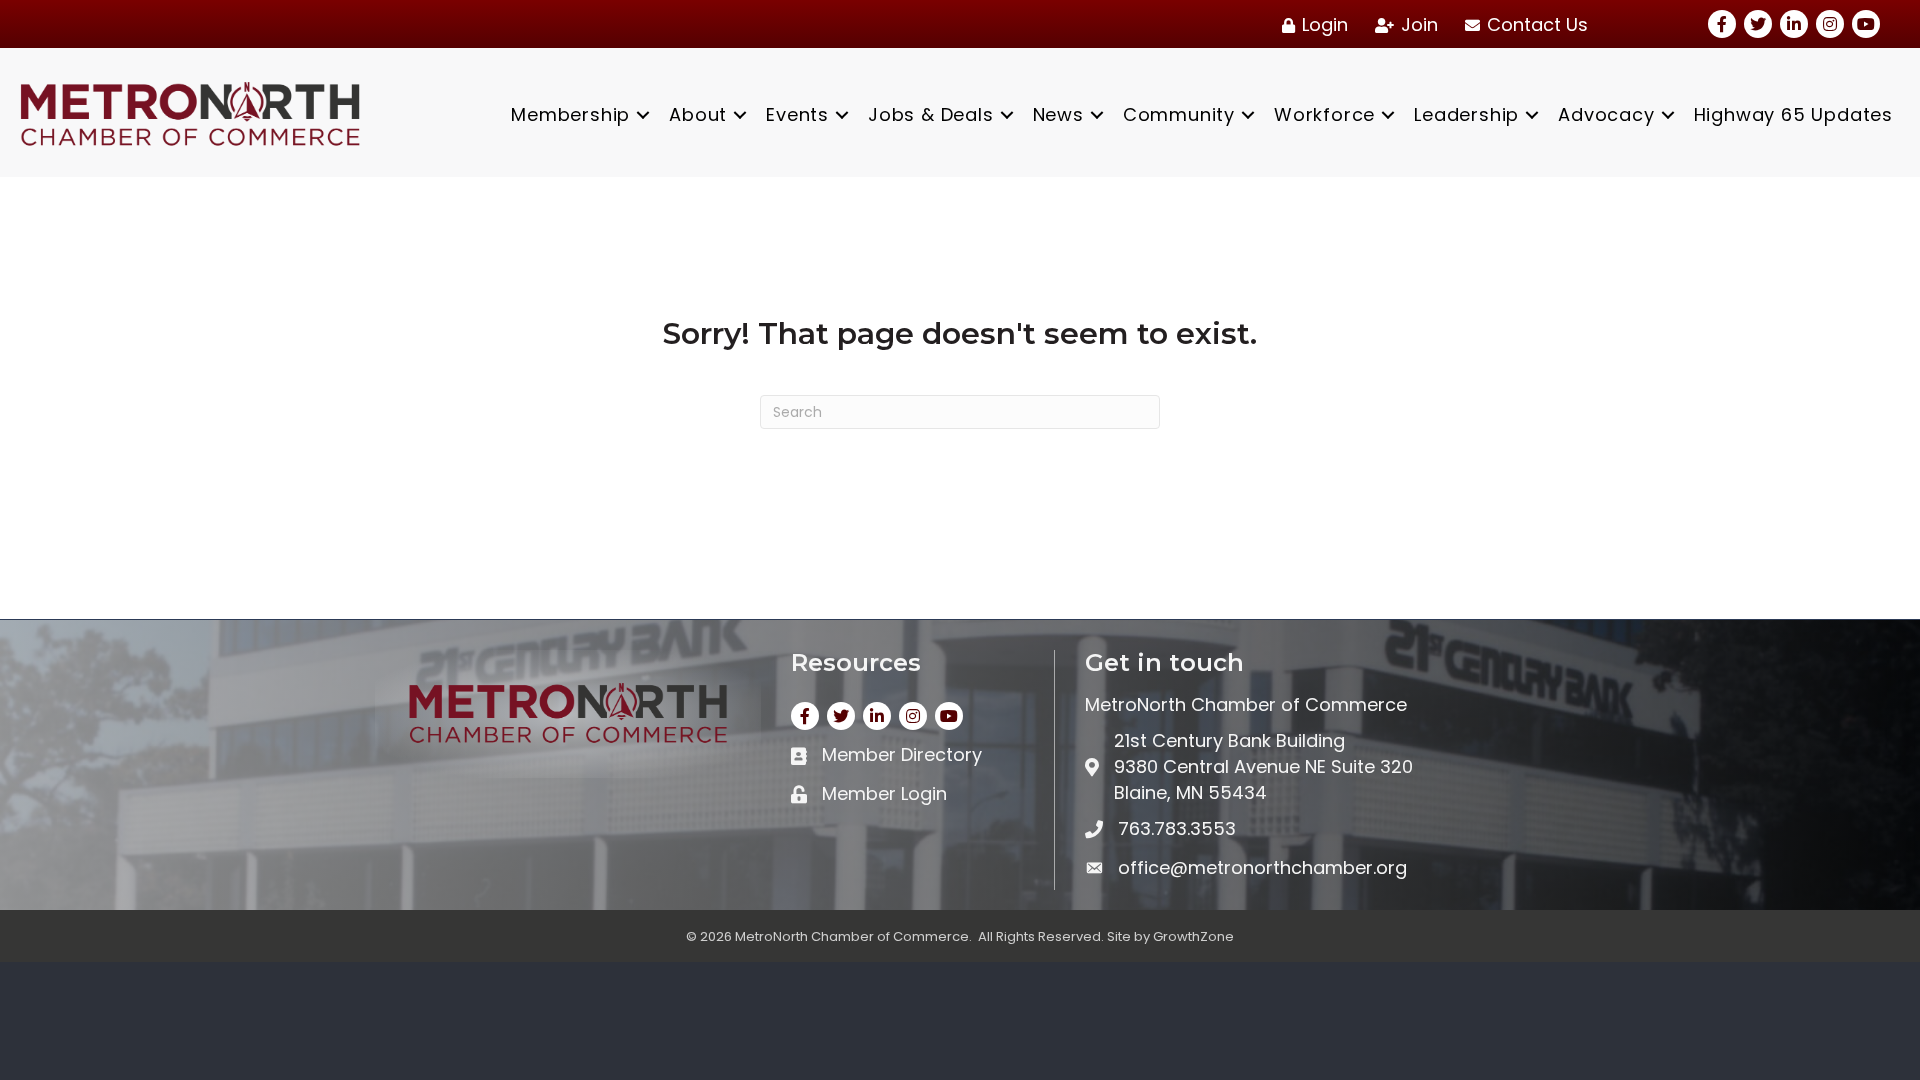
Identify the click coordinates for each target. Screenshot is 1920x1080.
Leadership (1466, 114)
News (1058, 114)
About (698, 114)
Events (797, 114)
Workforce (1324, 114)
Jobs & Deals (931, 114)
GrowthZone (1193, 936)
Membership (570, 114)
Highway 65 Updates (1793, 114)
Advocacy (1606, 114)
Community (1179, 114)
